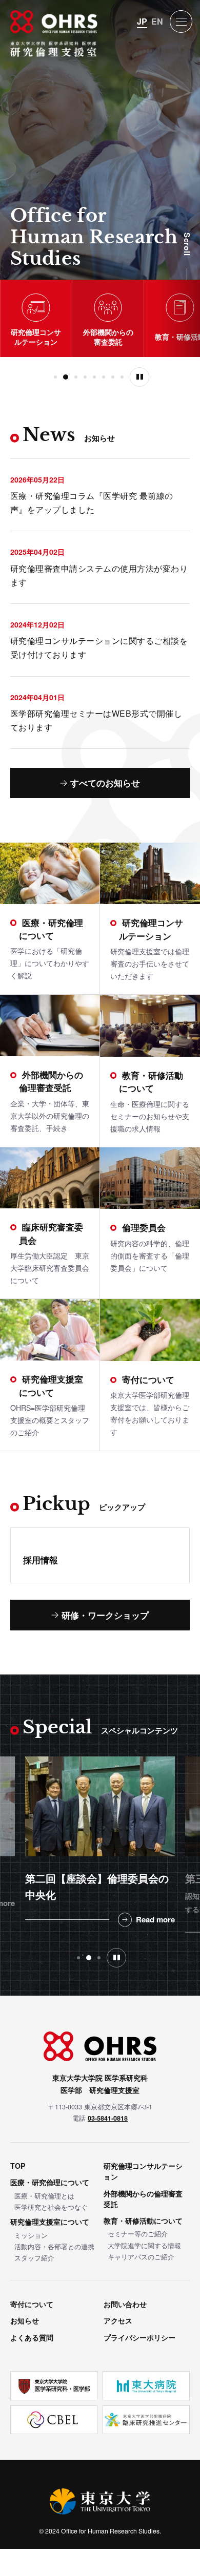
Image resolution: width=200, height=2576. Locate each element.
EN (157, 22)
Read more (165, 1933)
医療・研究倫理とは (44, 2196)
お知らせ (25, 2320)
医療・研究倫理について (50, 2182)
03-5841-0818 (108, 2118)
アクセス (118, 2320)
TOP (18, 2166)
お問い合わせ (125, 2304)
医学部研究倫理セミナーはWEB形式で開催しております (96, 720)
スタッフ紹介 (34, 2258)
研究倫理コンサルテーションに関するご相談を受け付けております (99, 647)
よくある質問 (32, 2337)
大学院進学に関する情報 (144, 2245)
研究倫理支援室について (50, 2222)
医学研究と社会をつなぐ (51, 2207)
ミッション (31, 2235)
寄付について (32, 2304)
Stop (139, 377)
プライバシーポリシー (139, 2337)
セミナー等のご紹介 (138, 2234)
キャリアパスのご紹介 (141, 2257)
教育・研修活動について (143, 2221)
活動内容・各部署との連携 (54, 2246)
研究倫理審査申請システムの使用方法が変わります (99, 575)
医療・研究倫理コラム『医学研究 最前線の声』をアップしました (92, 502)
